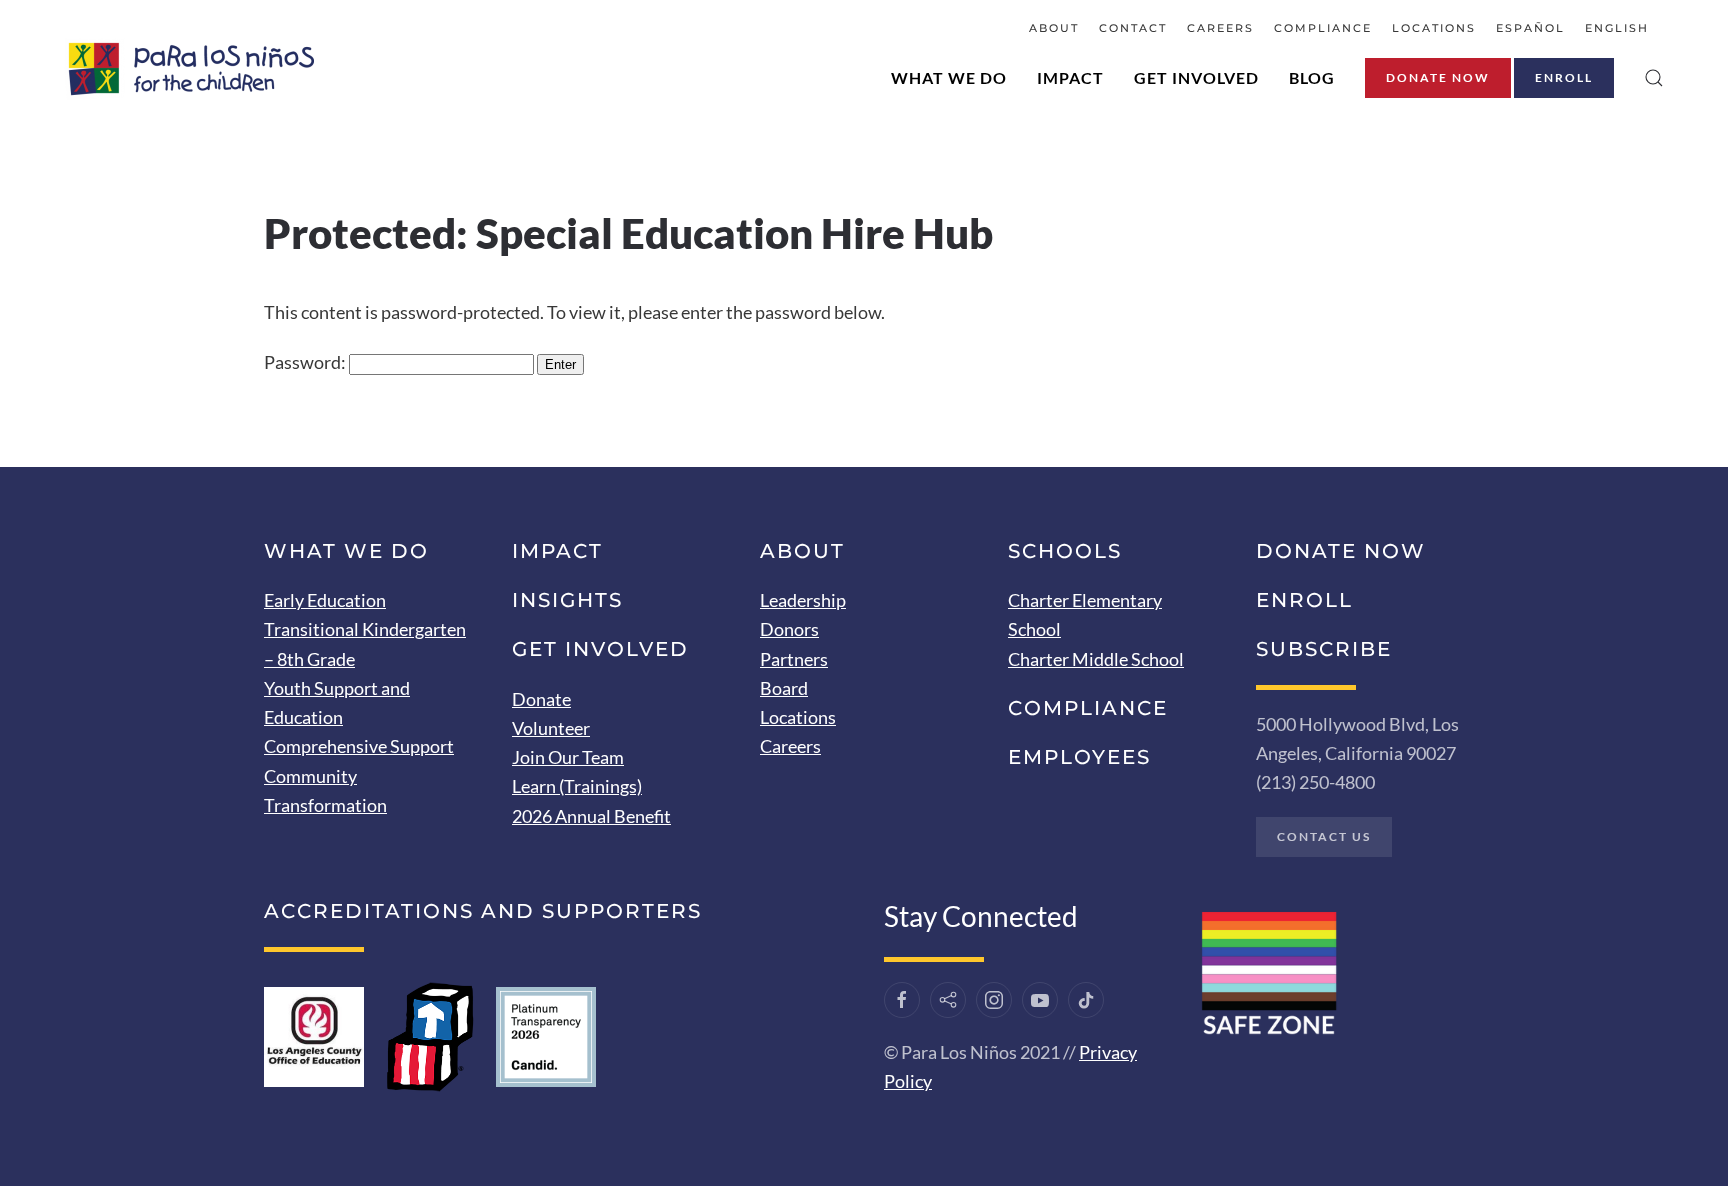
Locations (1434, 28)
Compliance (1323, 28)
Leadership (803, 600)
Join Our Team (568, 757)
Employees (1079, 757)
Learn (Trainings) (577, 786)
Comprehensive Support (359, 746)
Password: (306, 362)
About (1054, 28)
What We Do (949, 77)
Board (784, 688)
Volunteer (551, 728)
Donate (541, 699)
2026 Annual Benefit (591, 816)
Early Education (325, 600)
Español (1530, 28)
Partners (794, 659)
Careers (1220, 28)
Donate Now (1438, 77)
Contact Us (1324, 836)
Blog (1312, 77)
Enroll (1564, 77)
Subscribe (1324, 649)
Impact (1070, 77)
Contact (1133, 28)
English (1617, 28)
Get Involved (1196, 77)
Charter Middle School (1096, 659)
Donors (789, 629)
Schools (1065, 551)
